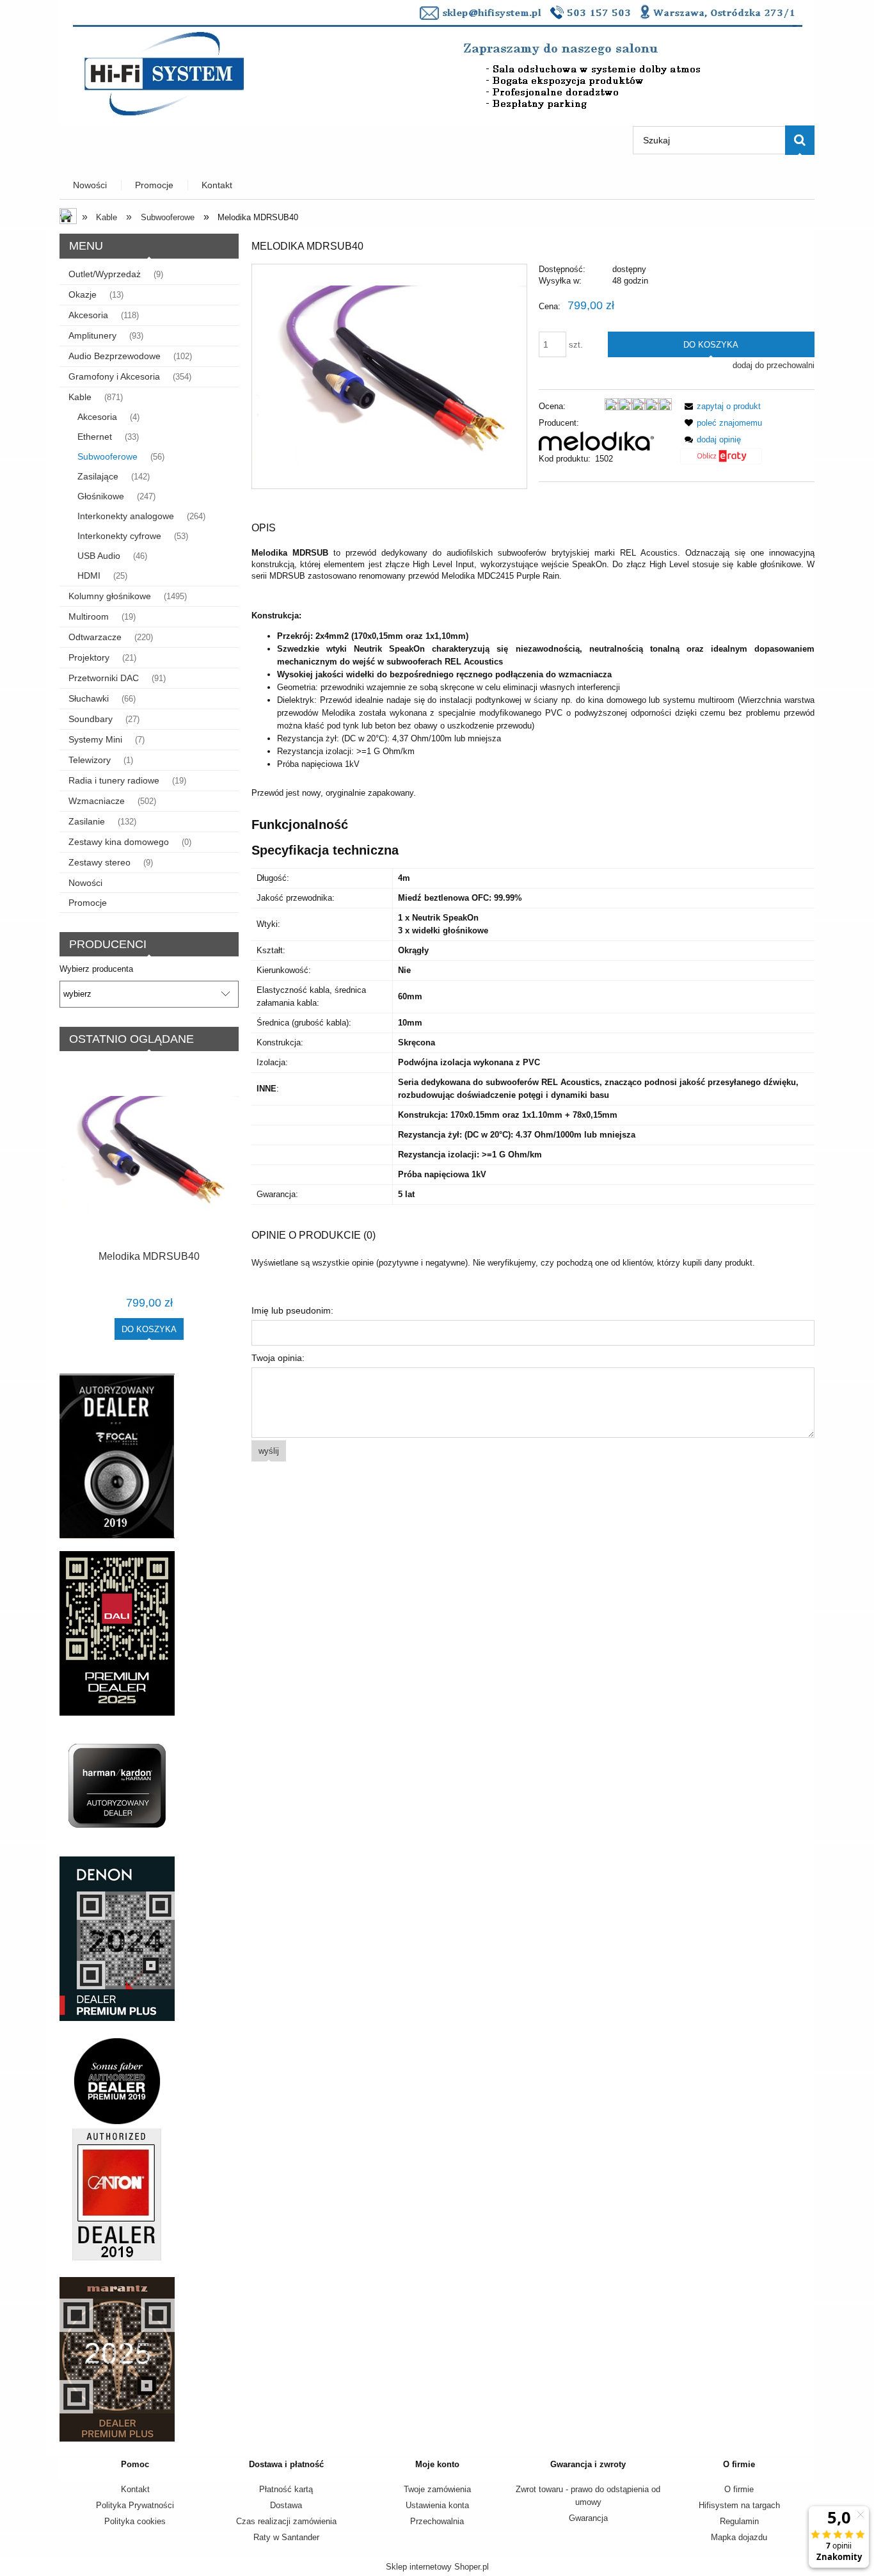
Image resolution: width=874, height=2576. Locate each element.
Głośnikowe (101, 496)
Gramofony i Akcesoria (114, 376)
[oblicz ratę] (721, 461)
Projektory (89, 657)
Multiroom (89, 616)
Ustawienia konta (437, 2505)
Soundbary (91, 719)
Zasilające (98, 476)
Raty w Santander (286, 2537)
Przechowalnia (437, 2521)
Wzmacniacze (97, 801)
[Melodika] (596, 440)
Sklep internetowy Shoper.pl (437, 2567)
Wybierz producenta (96, 969)
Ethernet (95, 437)
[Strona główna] (437, 61)
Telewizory (90, 760)
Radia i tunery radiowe (114, 780)
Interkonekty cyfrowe (119, 536)
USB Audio (99, 556)
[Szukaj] (800, 140)
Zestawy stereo (99, 862)
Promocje (88, 903)
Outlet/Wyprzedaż (105, 274)
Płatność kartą (286, 2489)
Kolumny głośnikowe (110, 596)
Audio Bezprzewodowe (115, 356)
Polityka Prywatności (135, 2505)
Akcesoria (88, 315)
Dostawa (286, 2505)
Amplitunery (92, 335)
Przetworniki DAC (104, 678)
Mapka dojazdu (739, 2537)
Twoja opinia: (278, 1358)
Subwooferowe (107, 456)
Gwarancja (588, 2518)
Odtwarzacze (95, 637)
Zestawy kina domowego (119, 842)
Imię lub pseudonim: (292, 1310)
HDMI (89, 576)
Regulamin (739, 2521)
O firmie (739, 2489)
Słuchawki (89, 698)
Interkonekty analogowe (126, 516)
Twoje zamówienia (437, 2489)
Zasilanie (87, 821)
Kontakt (135, 2489)
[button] (720, 406)
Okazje (83, 294)
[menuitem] (91, 185)
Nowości (85, 883)
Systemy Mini (95, 739)
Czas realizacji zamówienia (286, 2521)
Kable (80, 397)
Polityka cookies (135, 2521)
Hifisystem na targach (739, 2505)
